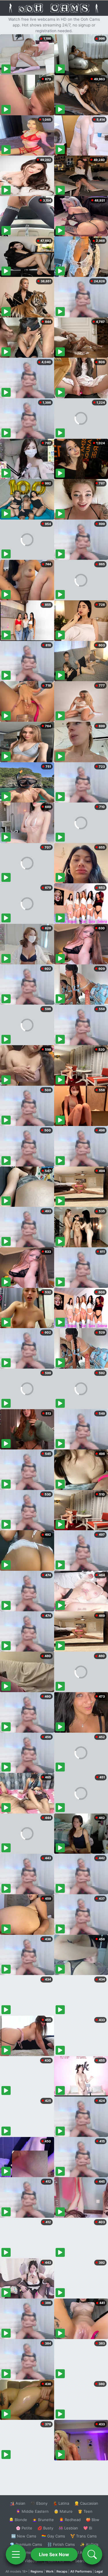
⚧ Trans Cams (84, 2536)
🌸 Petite (24, 2528)
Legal (99, 2571)
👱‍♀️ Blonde (18, 2520)
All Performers (81, 2571)
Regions (37, 2571)
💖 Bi (88, 2528)
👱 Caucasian (86, 2503)
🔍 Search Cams (84, 2561)
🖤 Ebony (39, 2503)
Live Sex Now (54, 2554)
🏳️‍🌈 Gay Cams (53, 2536)
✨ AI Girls (89, 2544)
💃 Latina (61, 2503)
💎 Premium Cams (26, 2544)
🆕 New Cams (24, 2536)
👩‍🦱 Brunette (43, 2520)
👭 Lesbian (68, 2528)
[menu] (16, 2554)
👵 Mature (63, 2511)
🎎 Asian (18, 2503)
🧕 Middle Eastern (32, 2511)
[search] (92, 2554)
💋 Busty (45, 2528)
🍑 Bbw (93, 2520)
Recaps (62, 2571)
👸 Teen (85, 2511)
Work (50, 2571)
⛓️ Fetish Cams (61, 2544)
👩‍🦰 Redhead (70, 2520)
